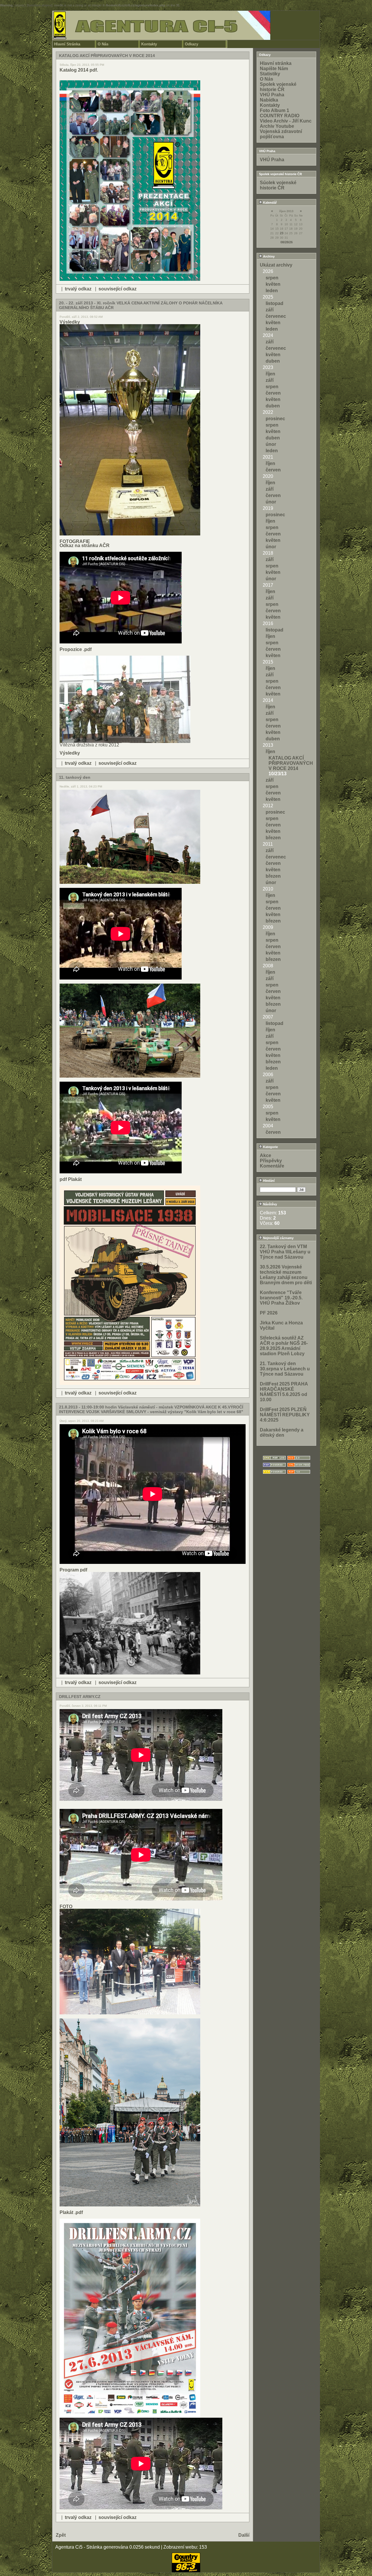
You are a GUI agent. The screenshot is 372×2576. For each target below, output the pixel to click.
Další (244, 2535)
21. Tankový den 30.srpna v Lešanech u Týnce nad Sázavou (285, 1369)
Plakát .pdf (71, 2212)
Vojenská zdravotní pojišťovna (281, 134)
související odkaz (118, 289)
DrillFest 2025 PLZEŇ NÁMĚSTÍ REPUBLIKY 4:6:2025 (285, 1415)
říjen (270, 374)
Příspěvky (271, 1161)
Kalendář (269, 203)
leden (272, 291)
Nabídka (269, 100)
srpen (272, 278)
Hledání (268, 1181)
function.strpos (40, 5)
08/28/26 (287, 242)
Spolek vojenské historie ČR (278, 87)
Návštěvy (270, 1204)
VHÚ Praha (272, 95)
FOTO (66, 1907)
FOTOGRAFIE (75, 541)
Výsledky (70, 322)
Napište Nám (274, 69)
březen (273, 838)
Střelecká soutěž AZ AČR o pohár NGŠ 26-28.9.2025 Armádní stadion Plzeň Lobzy (284, 1346)
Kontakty (149, 44)
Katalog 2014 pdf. (79, 70)
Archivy (268, 256)
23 (282, 233)
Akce (265, 1155)
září (270, 310)
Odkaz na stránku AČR (85, 545)
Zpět (61, 2535)
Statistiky (270, 74)
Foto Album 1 (274, 110)
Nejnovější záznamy (278, 1238)
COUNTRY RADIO (280, 116)
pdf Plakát (71, 1179)
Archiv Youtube (277, 126)
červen (273, 393)
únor (271, 444)
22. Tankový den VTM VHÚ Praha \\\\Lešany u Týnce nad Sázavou (285, 1252)
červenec (276, 316)
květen (273, 284)
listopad (274, 303)
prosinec (275, 419)
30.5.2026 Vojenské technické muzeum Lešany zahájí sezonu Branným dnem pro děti (286, 1275)
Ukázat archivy (276, 265)
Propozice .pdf (76, 649)
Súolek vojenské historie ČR (278, 185)
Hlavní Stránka (67, 44)
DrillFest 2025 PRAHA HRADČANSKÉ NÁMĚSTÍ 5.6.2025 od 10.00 (284, 1392)
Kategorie (270, 1147)
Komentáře (272, 1166)
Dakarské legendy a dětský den (282, 1432)
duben (273, 361)
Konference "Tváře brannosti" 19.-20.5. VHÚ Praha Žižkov (281, 1298)
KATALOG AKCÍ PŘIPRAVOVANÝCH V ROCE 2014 (291, 763)
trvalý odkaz (78, 289)
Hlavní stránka (276, 63)
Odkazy (192, 44)
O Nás (103, 44)
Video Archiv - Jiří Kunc (286, 121)
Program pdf (73, 1570)
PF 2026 (269, 1313)
